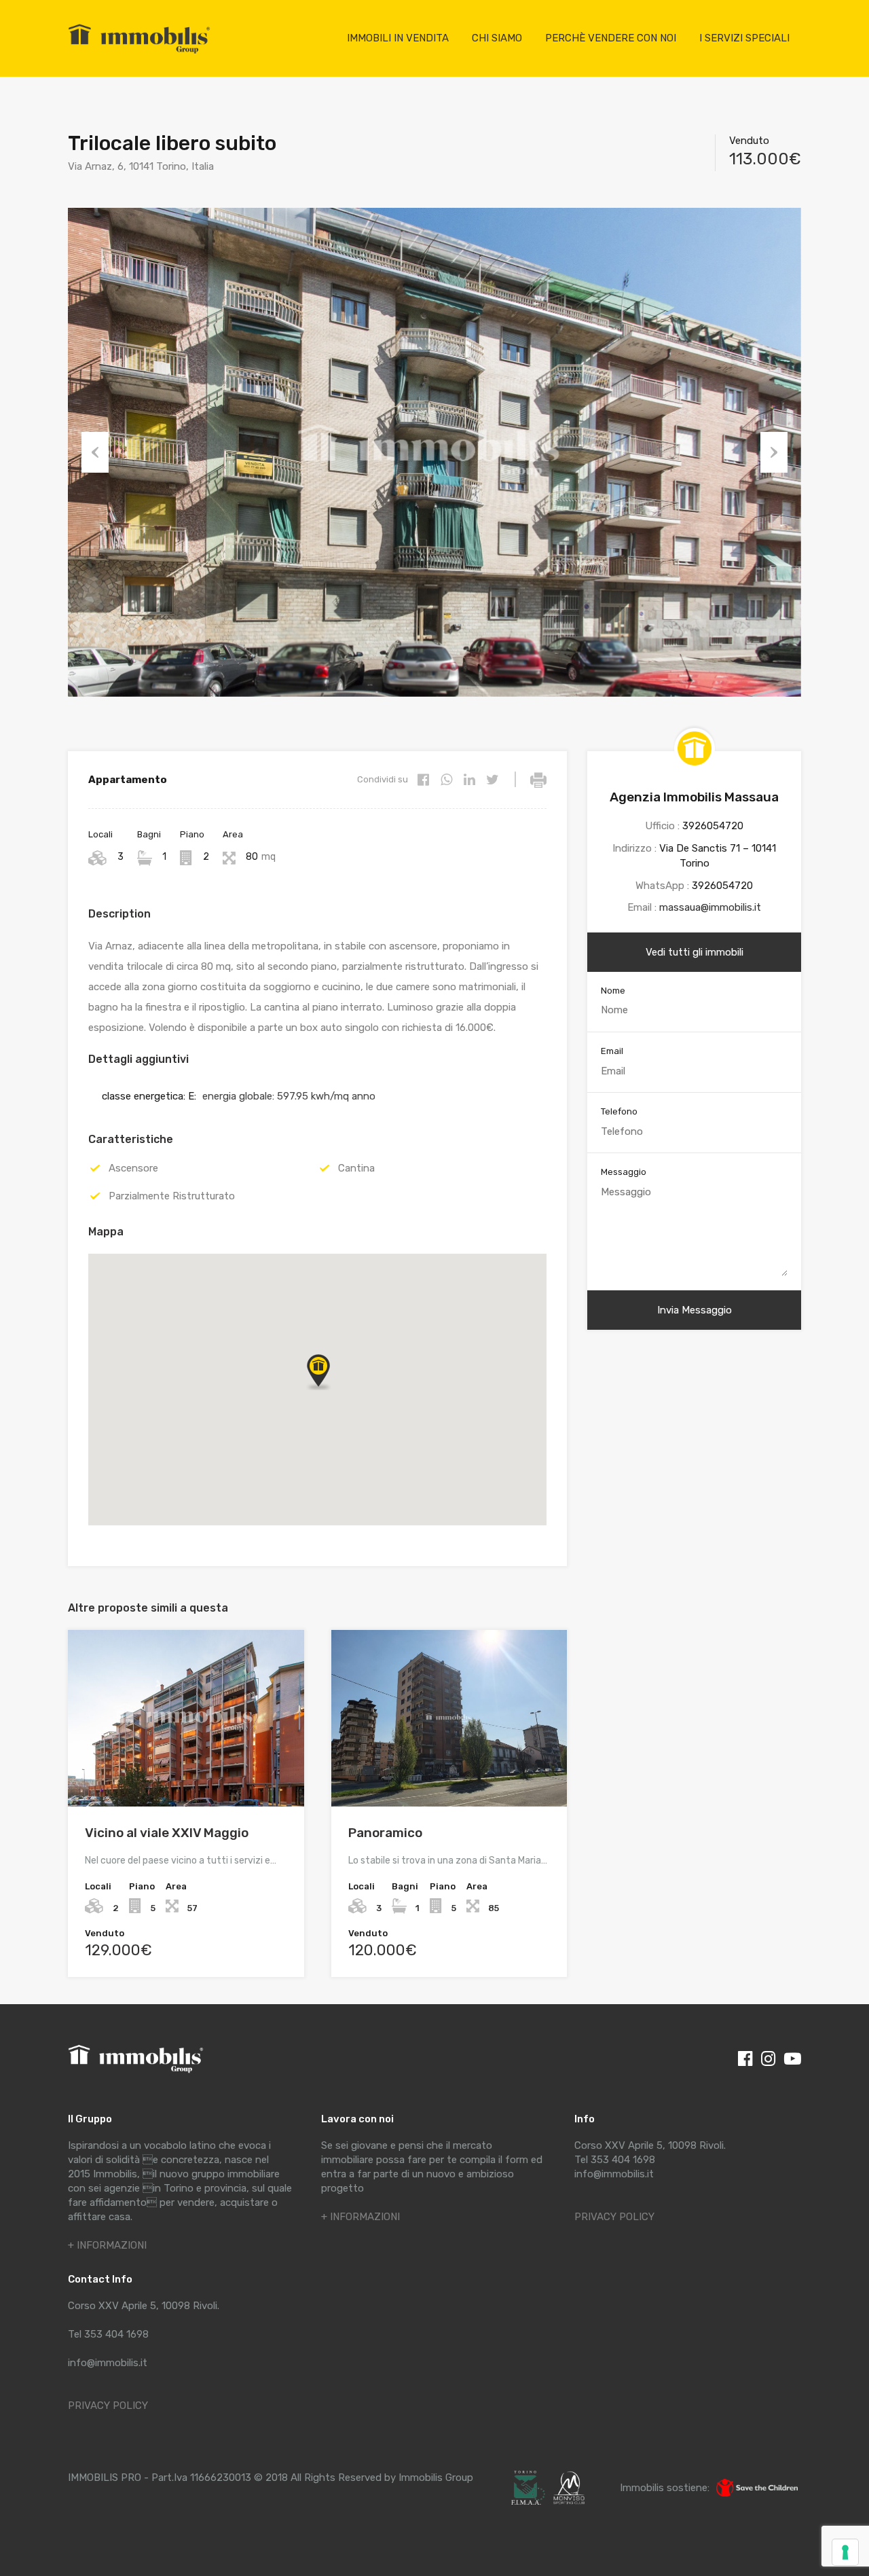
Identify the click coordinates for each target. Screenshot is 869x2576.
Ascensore (133, 1168)
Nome (613, 991)
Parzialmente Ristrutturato (172, 1196)
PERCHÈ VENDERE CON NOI (611, 38)
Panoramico (385, 1833)
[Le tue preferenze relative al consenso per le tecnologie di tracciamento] (845, 2552)
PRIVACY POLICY (108, 2406)
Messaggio (624, 1172)
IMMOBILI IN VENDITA (398, 38)
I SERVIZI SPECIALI (744, 38)
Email (612, 1051)
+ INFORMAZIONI (107, 2245)
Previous (95, 452)
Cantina (356, 1168)
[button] (318, 1371)
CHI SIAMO (497, 38)
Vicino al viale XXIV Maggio (167, 1833)
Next (774, 452)
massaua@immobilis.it (710, 907)
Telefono (619, 1111)
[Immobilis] (139, 53)
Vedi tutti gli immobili (695, 952)
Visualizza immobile (186, 1772)
